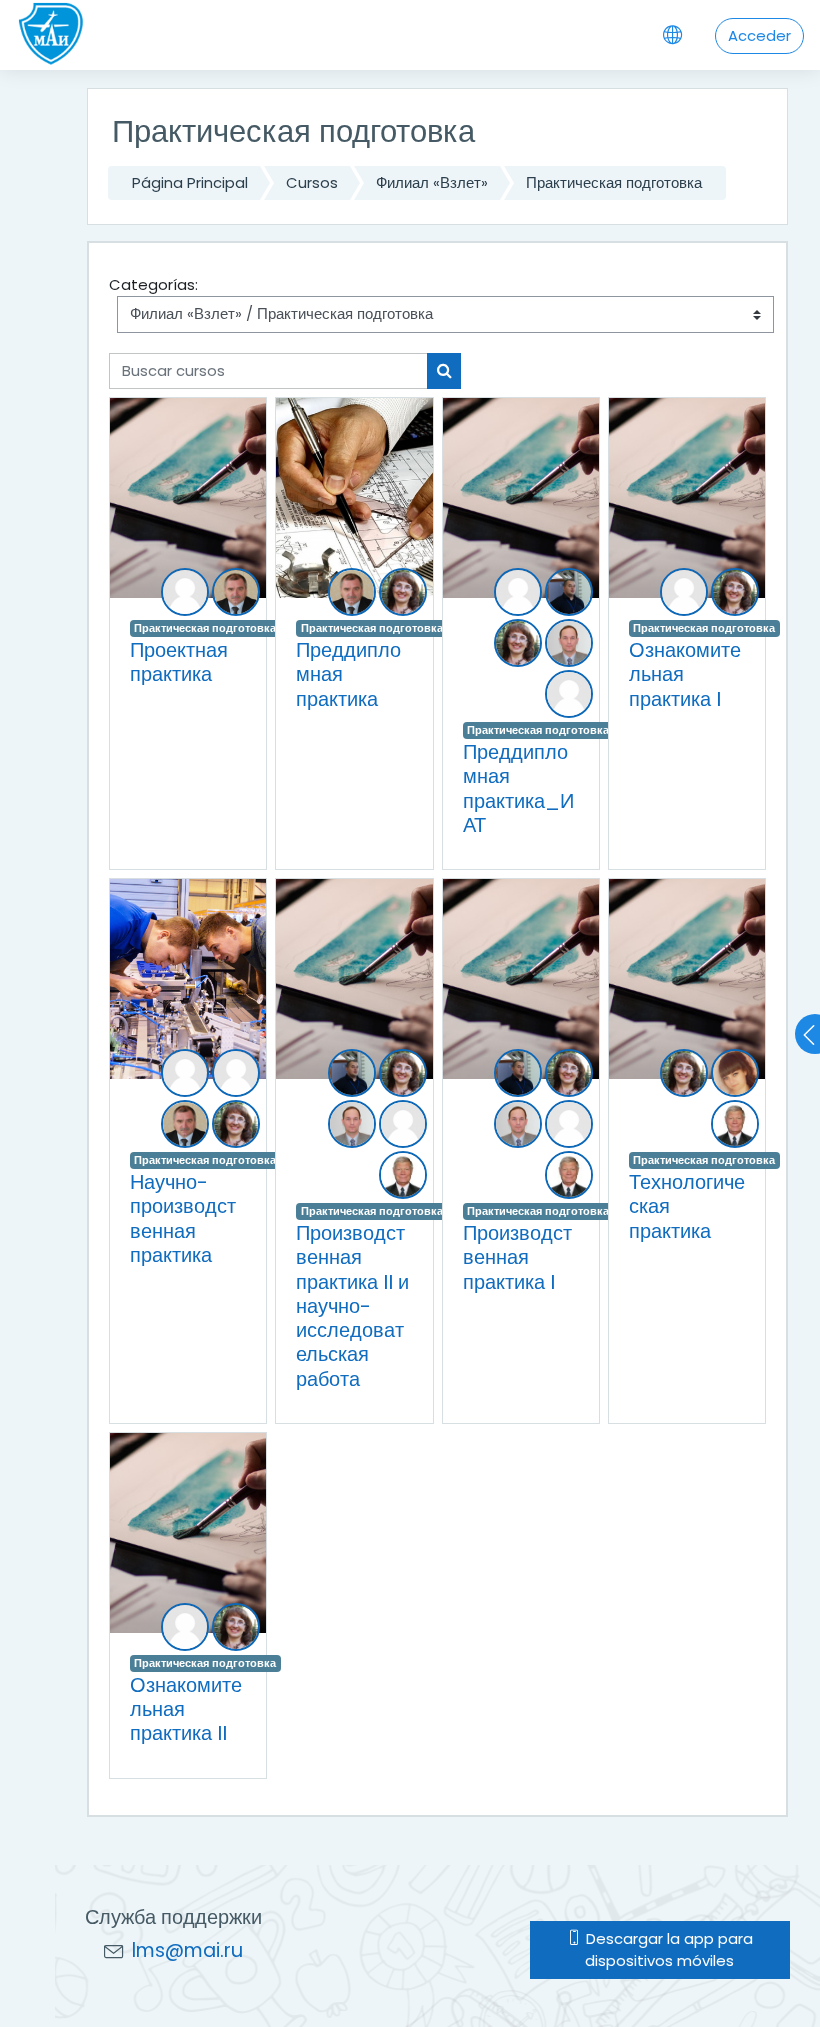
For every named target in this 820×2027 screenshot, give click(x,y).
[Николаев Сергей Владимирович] (569, 592)
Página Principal (190, 182)
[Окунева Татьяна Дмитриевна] (403, 592)
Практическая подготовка (614, 182)
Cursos (312, 182)
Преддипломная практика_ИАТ (518, 788)
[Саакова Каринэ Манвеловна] (735, 1073)
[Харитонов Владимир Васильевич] (403, 1175)
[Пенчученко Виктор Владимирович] (569, 643)
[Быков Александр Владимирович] (185, 592)
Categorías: (153, 284)
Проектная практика (179, 662)
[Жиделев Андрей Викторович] (518, 592)
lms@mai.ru (187, 1950)
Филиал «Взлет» (432, 182)
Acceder (759, 35)
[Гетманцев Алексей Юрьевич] (236, 1073)
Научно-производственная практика (183, 1218)
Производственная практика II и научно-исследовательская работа (352, 1305)
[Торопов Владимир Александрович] (569, 694)
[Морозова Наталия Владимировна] (684, 592)
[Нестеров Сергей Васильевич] (236, 592)
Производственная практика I (517, 1257)
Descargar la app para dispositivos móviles (667, 1949)
